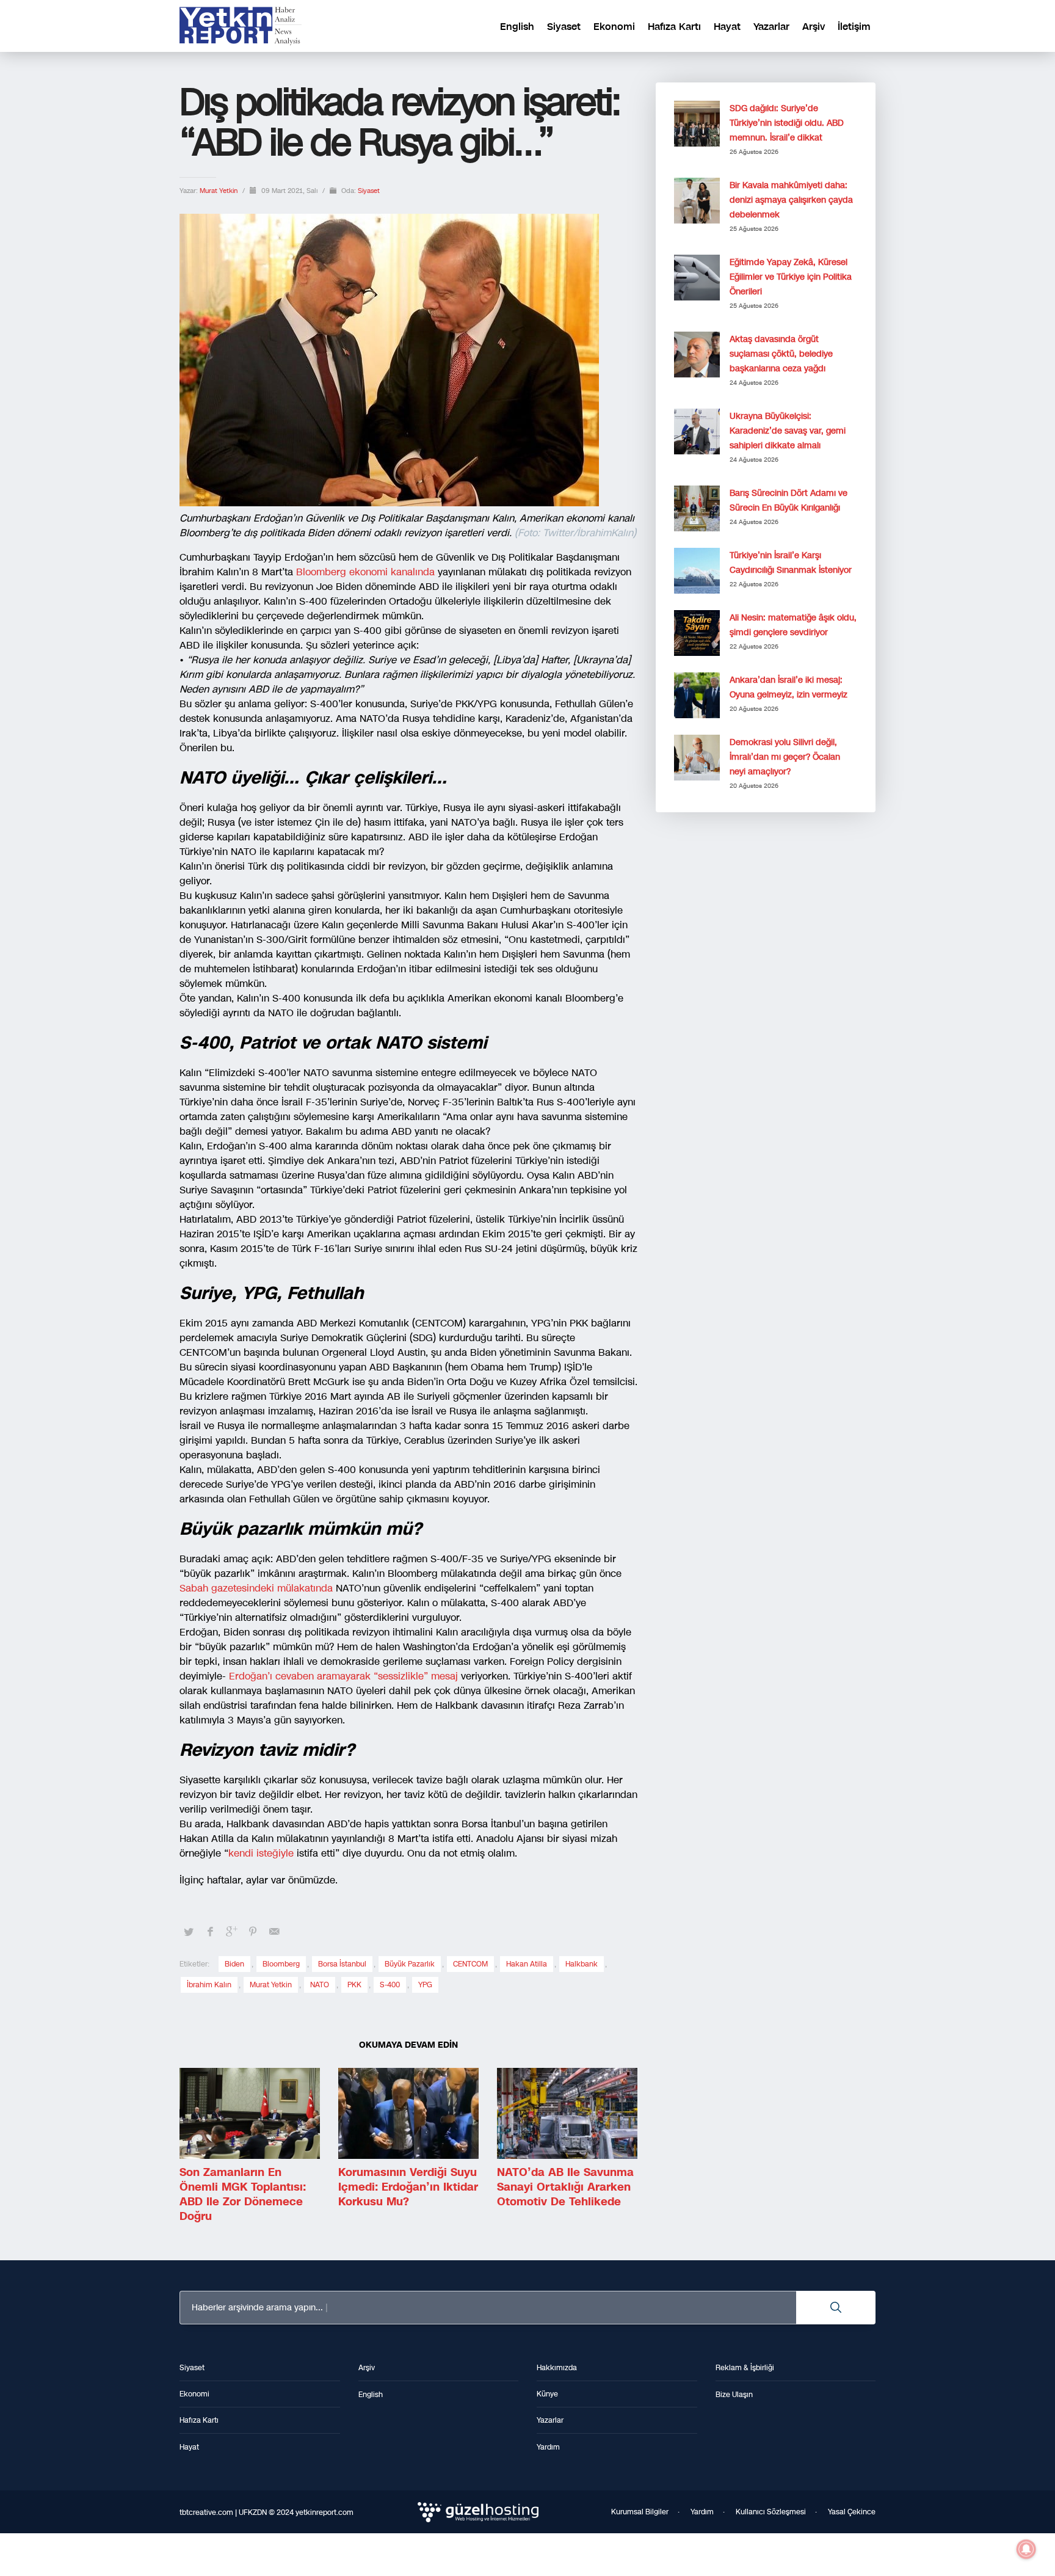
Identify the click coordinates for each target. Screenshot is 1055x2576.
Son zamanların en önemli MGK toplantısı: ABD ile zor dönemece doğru (243, 2194)
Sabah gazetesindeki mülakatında (256, 1588)
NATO (320, 1985)
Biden (234, 1964)
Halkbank (582, 1964)
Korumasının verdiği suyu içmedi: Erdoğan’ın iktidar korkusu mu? (408, 2187)
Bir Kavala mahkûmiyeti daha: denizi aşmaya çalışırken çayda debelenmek (791, 200)
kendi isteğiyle (261, 1853)
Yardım (702, 2512)
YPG (425, 1985)
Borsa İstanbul (342, 1964)
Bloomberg (281, 1964)
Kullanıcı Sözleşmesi (771, 2512)
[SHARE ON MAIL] (274, 1932)
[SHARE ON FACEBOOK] (210, 1932)
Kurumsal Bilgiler (640, 2512)
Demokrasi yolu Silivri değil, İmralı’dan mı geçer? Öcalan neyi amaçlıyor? (785, 757)
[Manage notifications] (1026, 2549)
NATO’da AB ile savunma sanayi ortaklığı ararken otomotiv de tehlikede (565, 2187)
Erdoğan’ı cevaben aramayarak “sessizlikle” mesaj (345, 1676)
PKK (354, 1985)
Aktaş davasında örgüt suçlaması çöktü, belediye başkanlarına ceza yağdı (781, 354)
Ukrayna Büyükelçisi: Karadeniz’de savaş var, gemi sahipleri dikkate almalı (788, 431)
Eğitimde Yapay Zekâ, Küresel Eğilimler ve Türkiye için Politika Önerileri (791, 277)
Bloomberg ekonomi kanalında (367, 572)
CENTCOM (470, 1964)
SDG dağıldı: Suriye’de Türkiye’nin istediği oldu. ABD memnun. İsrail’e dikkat (787, 123)
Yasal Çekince (852, 2512)
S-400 (390, 1985)
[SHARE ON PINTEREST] (253, 1932)
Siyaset (369, 191)
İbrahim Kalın (209, 1985)
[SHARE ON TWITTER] (189, 1932)
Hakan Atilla (527, 1964)
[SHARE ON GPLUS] (231, 1932)
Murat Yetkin (219, 191)
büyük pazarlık (410, 1964)
